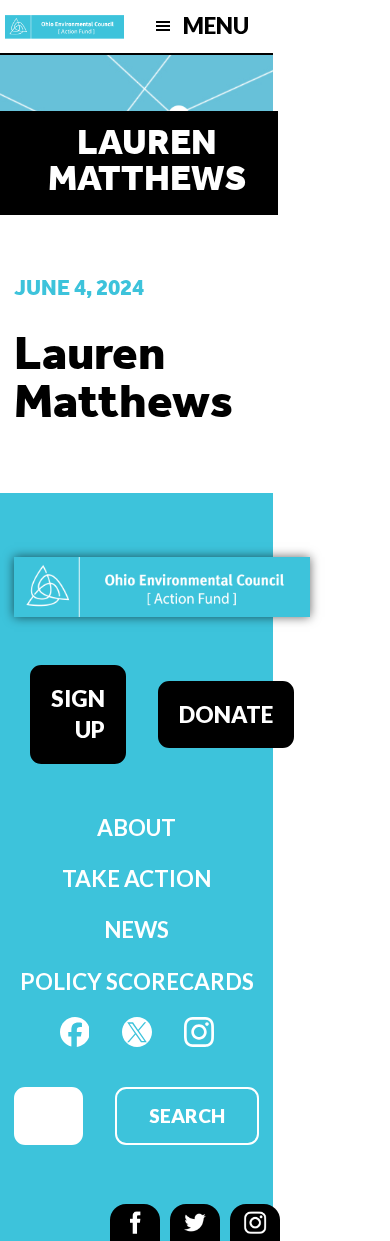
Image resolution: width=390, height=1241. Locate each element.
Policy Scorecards (137, 981)
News (136, 929)
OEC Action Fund (64, 26)
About (136, 827)
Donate (226, 714)
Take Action (136, 878)
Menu (216, 25)
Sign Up (78, 714)
